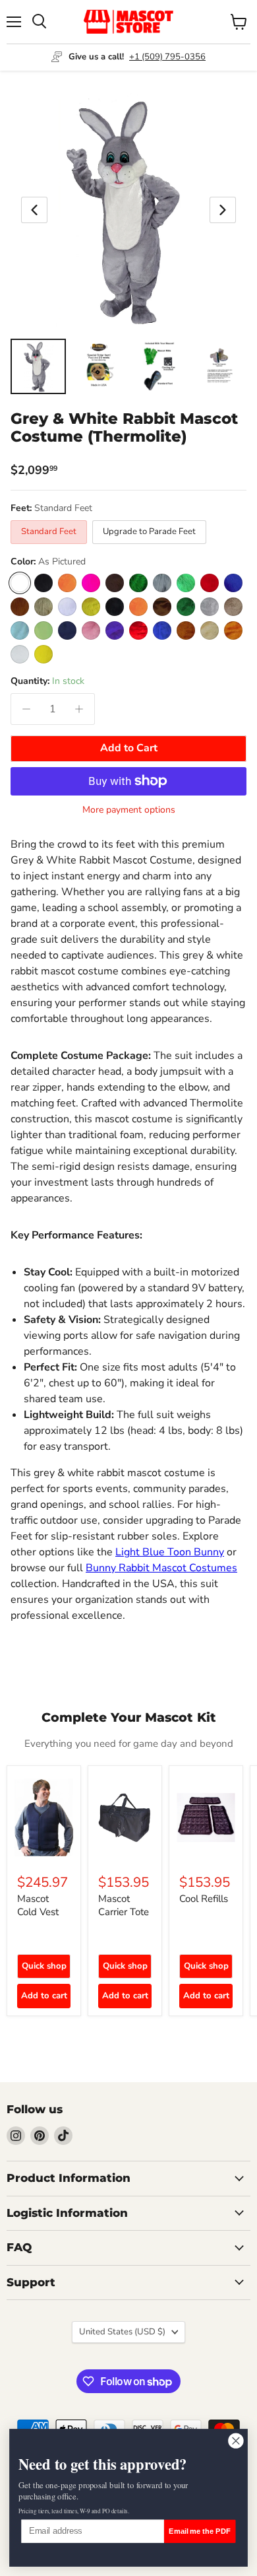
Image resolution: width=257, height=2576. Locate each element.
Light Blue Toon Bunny (170, 1552)
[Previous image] (34, 210)
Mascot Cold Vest (38, 1905)
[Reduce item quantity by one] (26, 709)
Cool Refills (204, 1899)
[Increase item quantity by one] (79, 709)
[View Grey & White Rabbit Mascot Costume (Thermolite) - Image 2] (99, 366)
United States (122, 2332)
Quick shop (44, 1966)
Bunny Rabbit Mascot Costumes (161, 1568)
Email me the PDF (200, 2531)
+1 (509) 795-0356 (167, 57)
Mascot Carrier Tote (124, 1905)
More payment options (129, 810)
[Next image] (223, 210)
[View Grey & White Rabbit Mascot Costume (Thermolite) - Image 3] (159, 366)
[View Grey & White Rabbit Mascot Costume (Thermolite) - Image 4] (220, 366)
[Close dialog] (236, 2441)
